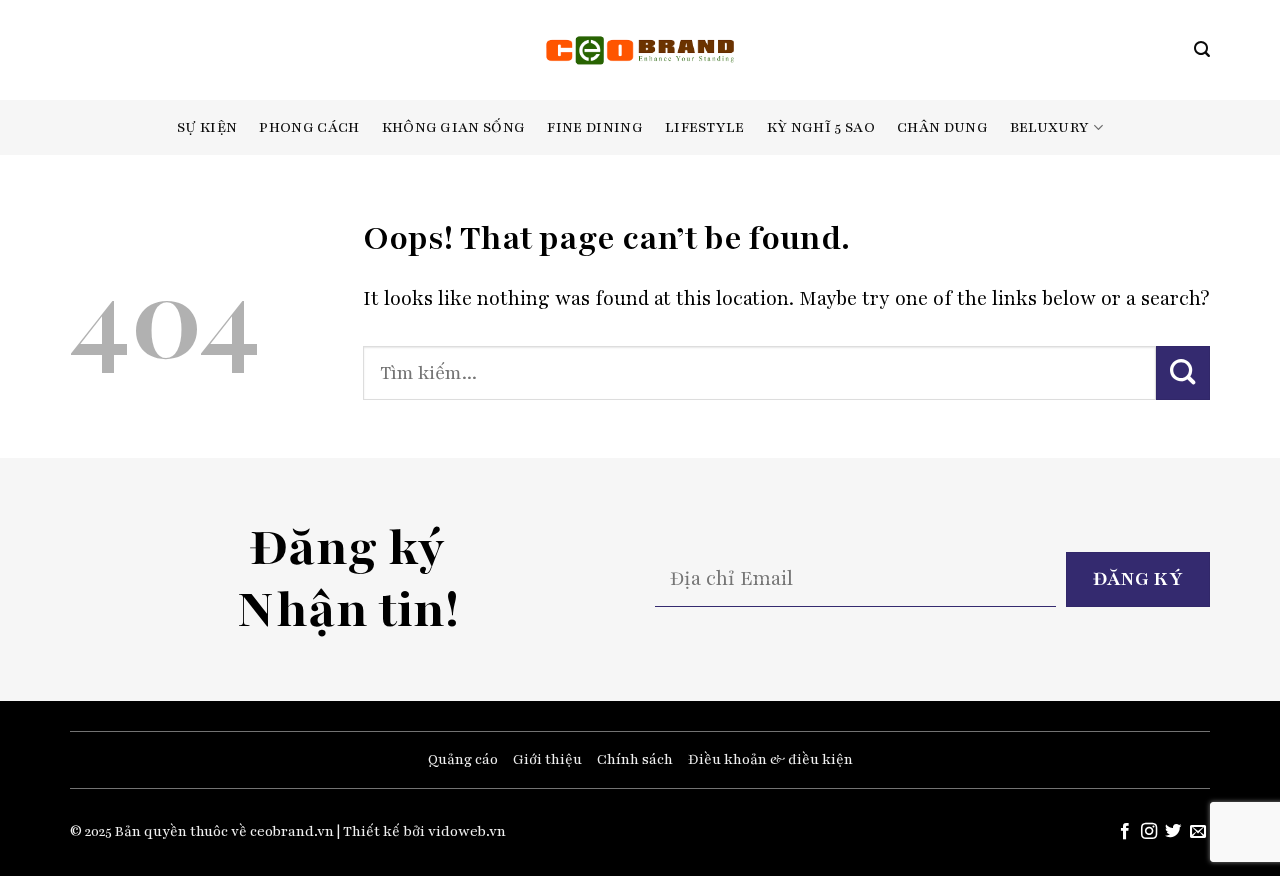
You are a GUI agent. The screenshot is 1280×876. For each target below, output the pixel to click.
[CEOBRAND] (640, 50)
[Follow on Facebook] (1124, 832)
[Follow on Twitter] (1173, 832)
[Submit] (1183, 372)
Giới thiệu (547, 759)
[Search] (1202, 49)
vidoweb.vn (467, 831)
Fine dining (595, 127)
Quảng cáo (463, 759)
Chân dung (942, 127)
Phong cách (309, 127)
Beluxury (1050, 127)
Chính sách (635, 759)
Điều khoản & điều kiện (770, 759)
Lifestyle (705, 127)
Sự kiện (207, 127)
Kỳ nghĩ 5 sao (821, 127)
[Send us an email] (1198, 832)
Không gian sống (454, 127)
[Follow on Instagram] (1149, 832)
